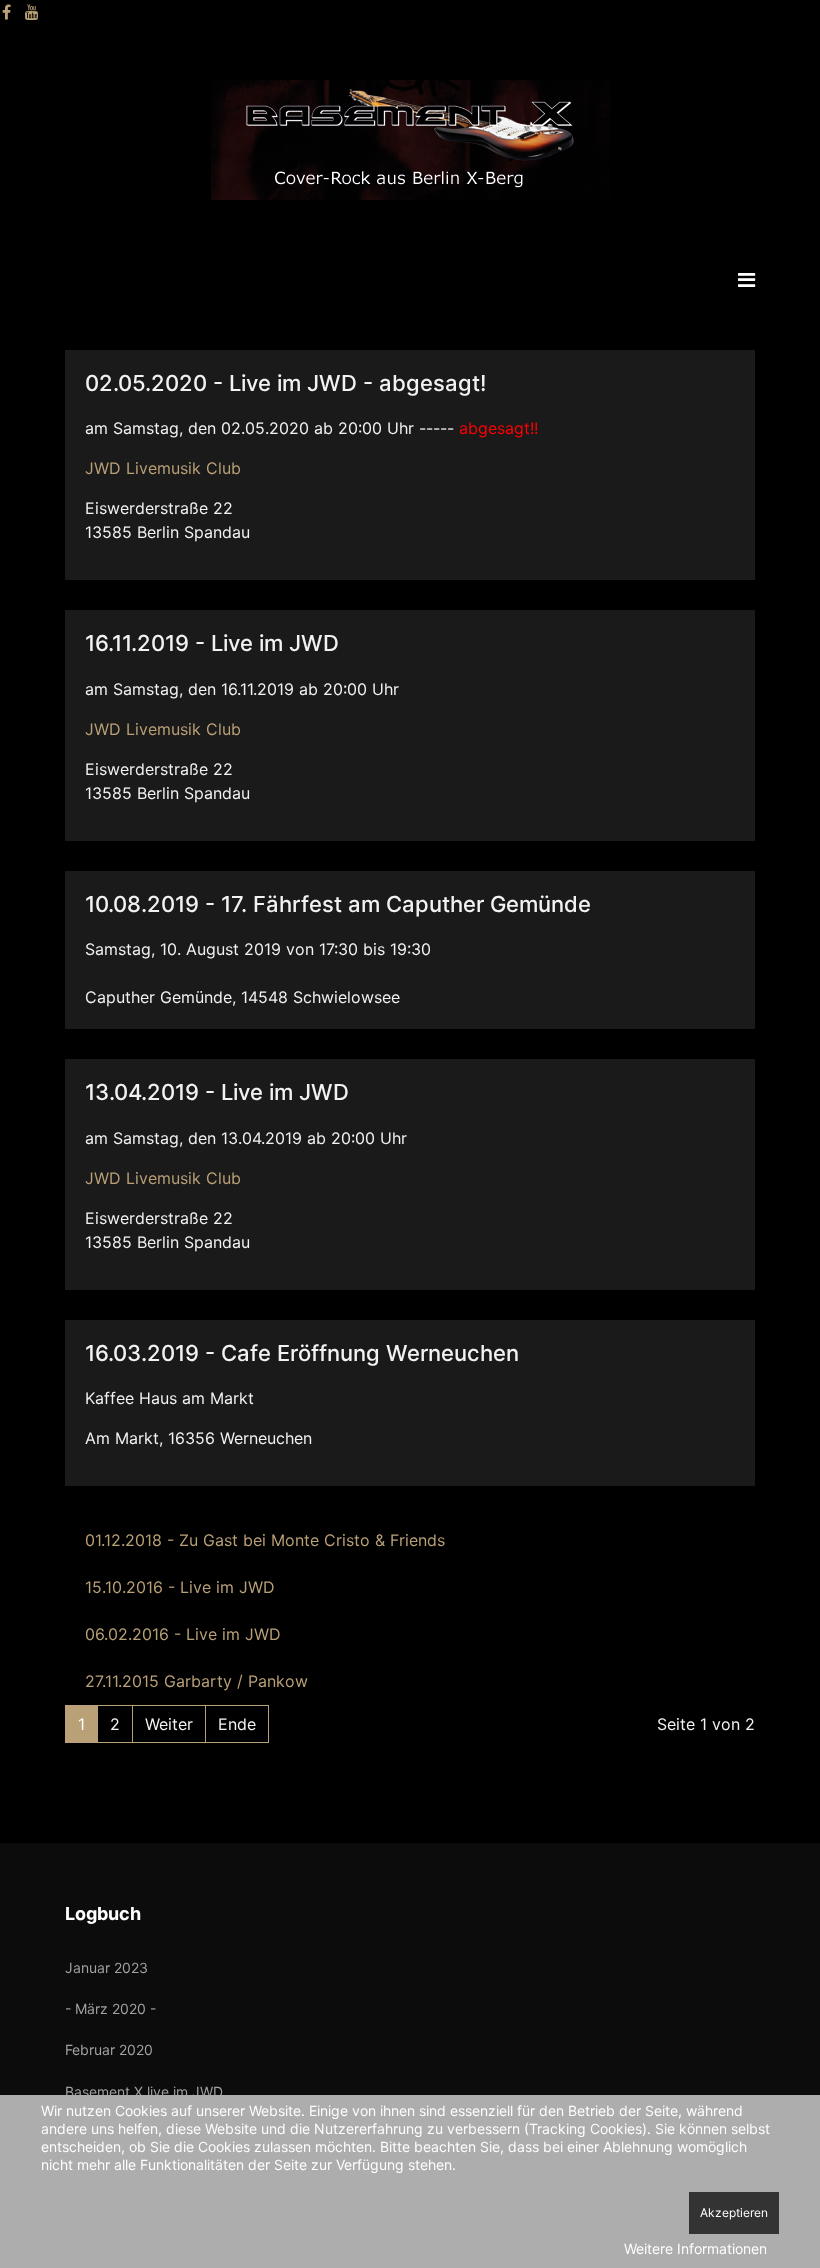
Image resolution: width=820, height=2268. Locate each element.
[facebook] (6, 12)
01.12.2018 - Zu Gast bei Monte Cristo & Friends (265, 1540)
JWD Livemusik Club (163, 468)
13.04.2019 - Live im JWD (217, 1092)
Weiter (169, 1724)
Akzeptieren (734, 2212)
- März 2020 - (110, 2008)
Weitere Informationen (695, 2248)
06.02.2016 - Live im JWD (183, 1634)
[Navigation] (746, 280)
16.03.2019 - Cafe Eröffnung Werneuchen (302, 1353)
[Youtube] (32, 12)
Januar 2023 (106, 1967)
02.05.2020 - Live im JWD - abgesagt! (285, 383)
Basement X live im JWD (144, 2091)
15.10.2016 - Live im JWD (180, 1587)
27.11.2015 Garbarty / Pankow (196, 1681)
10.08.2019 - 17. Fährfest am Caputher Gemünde (338, 904)
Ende (237, 1724)
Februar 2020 (109, 2049)
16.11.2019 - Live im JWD (212, 643)
